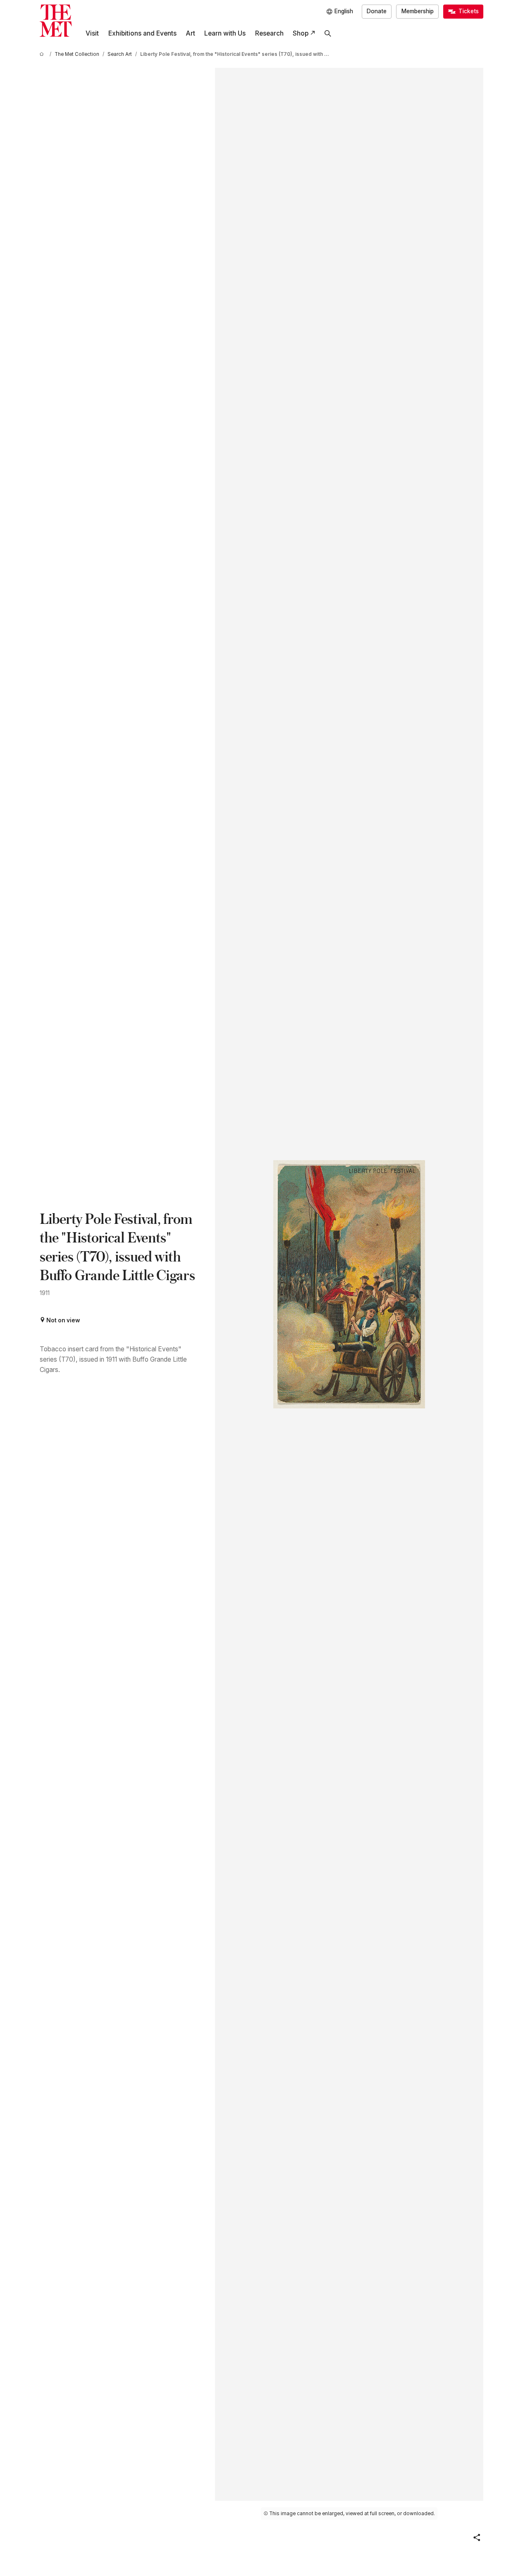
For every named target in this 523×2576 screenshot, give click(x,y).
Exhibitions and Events (142, 33)
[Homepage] (56, 21)
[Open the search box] (328, 34)
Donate (377, 11)
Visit (92, 33)
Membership (418, 11)
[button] (477, 2538)
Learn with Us (225, 33)
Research (269, 33)
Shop (301, 33)
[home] (43, 54)
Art (190, 33)
